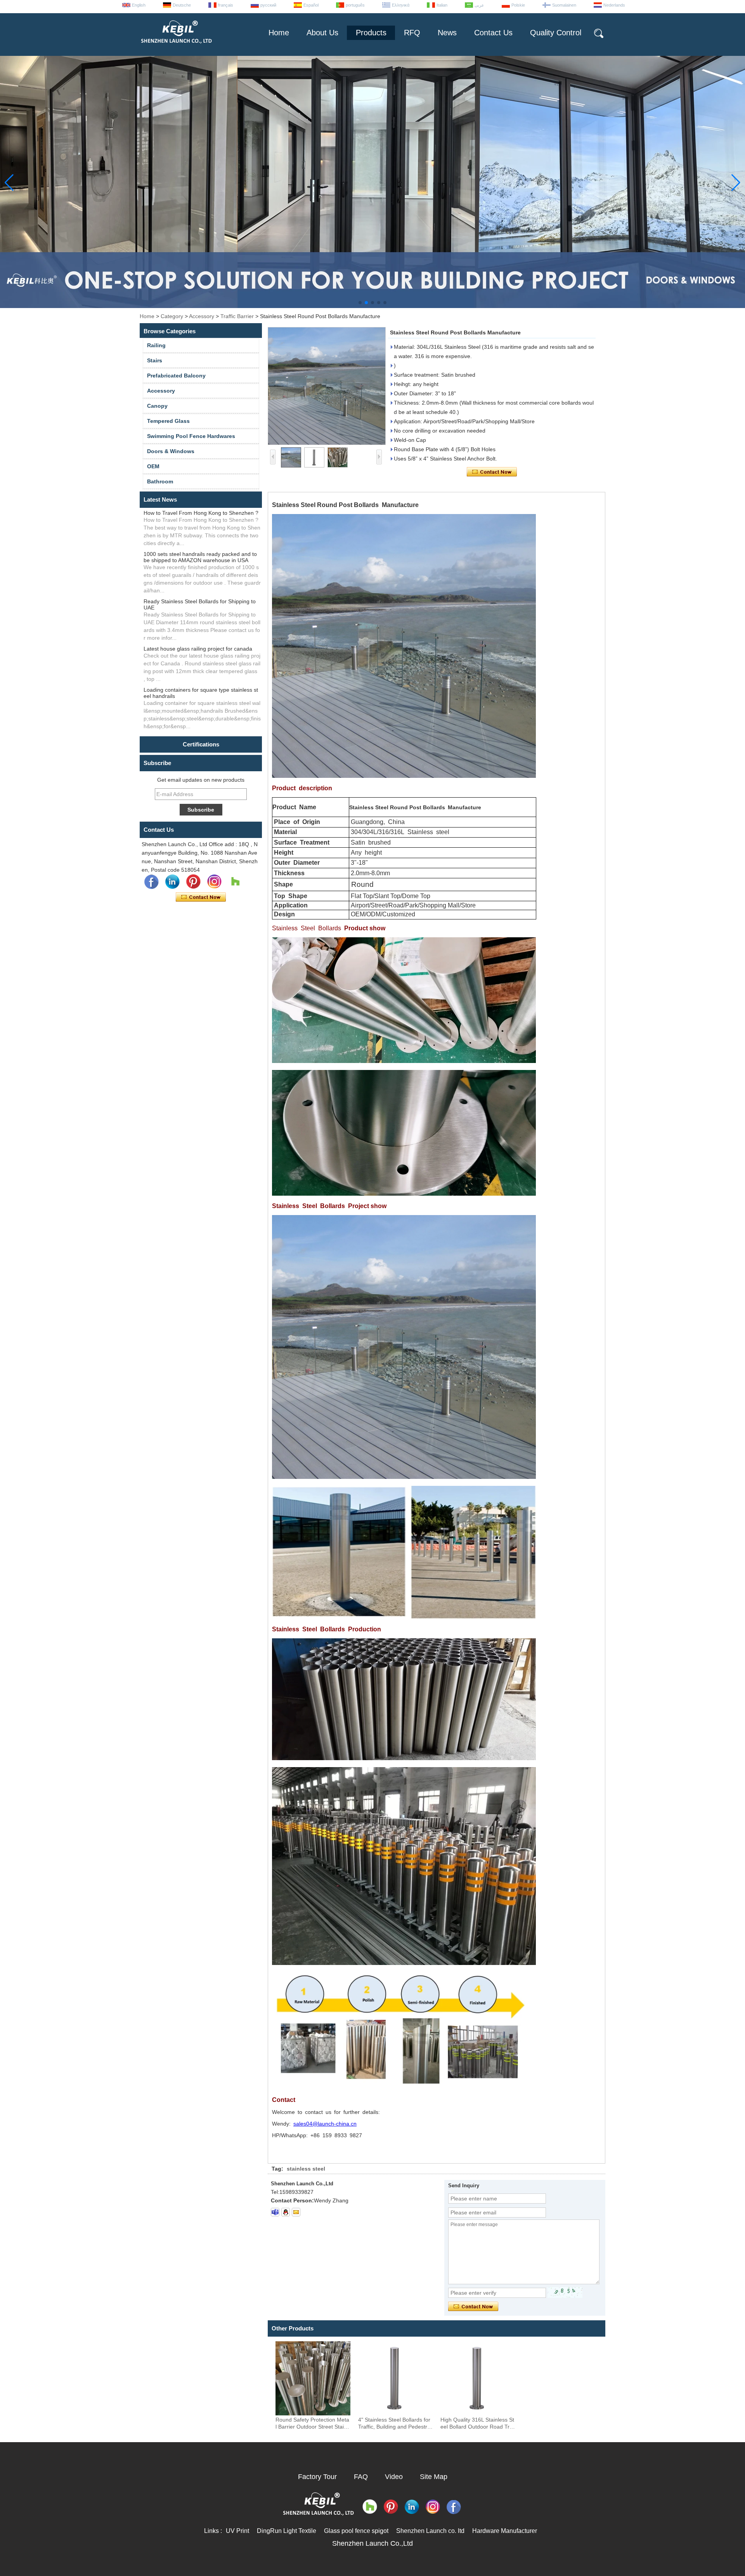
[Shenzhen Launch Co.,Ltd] (176, 47)
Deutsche (182, 5)
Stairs (155, 360)
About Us (322, 33)
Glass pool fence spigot (356, 2531)
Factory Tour (317, 2477)
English (139, 5)
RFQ (412, 33)
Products (371, 33)
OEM (153, 466)
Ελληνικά (401, 5)
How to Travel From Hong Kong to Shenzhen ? (201, 513)
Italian (442, 5)
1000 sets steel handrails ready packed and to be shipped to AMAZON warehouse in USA (200, 557)
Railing (156, 345)
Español (311, 5)
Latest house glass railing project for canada (198, 649)
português (355, 5)
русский (268, 5)
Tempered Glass (168, 421)
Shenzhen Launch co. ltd (430, 2531)
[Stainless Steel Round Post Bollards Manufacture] (327, 386)
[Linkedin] (172, 882)
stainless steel (306, 2169)
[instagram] (214, 882)
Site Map (434, 2477)
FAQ (361, 2477)
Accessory (202, 316)
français (226, 5)
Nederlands (614, 5)
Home (279, 33)
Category (172, 316)
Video (394, 2477)
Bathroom (160, 481)
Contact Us (493, 33)
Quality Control (556, 33)
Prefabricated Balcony (176, 376)
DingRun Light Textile (287, 2531)
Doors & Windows (171, 451)
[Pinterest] (193, 882)
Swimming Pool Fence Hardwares (191, 436)
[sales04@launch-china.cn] (296, 2212)
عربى (479, 5)
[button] (360, 303)
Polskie (518, 5)
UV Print (237, 2531)
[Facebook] (151, 882)
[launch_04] (275, 2212)
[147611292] (286, 2212)
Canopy (157, 406)
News (447, 33)
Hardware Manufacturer (505, 2531)
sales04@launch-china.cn (325, 2124)
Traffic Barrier (237, 316)
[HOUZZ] (235, 882)
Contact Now (201, 897)
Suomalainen (564, 5)
